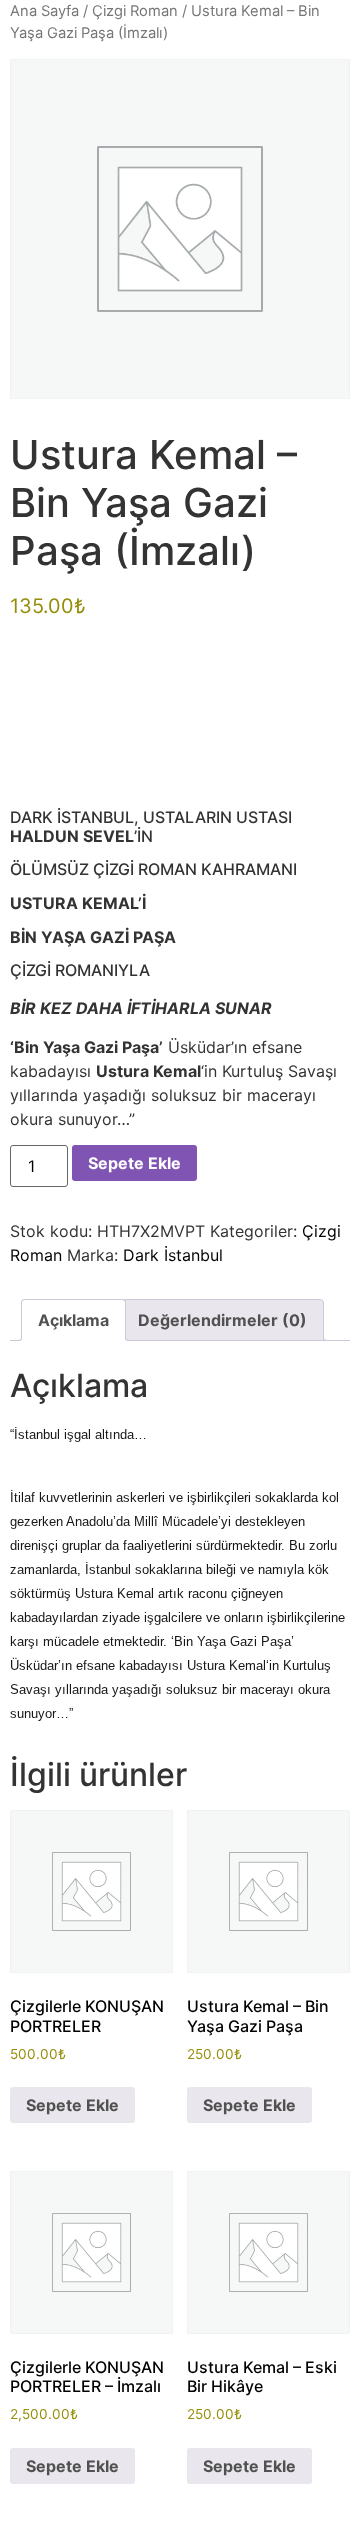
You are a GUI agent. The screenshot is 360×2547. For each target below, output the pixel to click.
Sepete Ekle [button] (72, 2105)
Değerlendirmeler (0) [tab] (222, 1320)
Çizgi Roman (135, 11)
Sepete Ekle (134, 1163)
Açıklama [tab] (73, 1320)
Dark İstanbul (173, 1255)
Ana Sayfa (44, 11)
